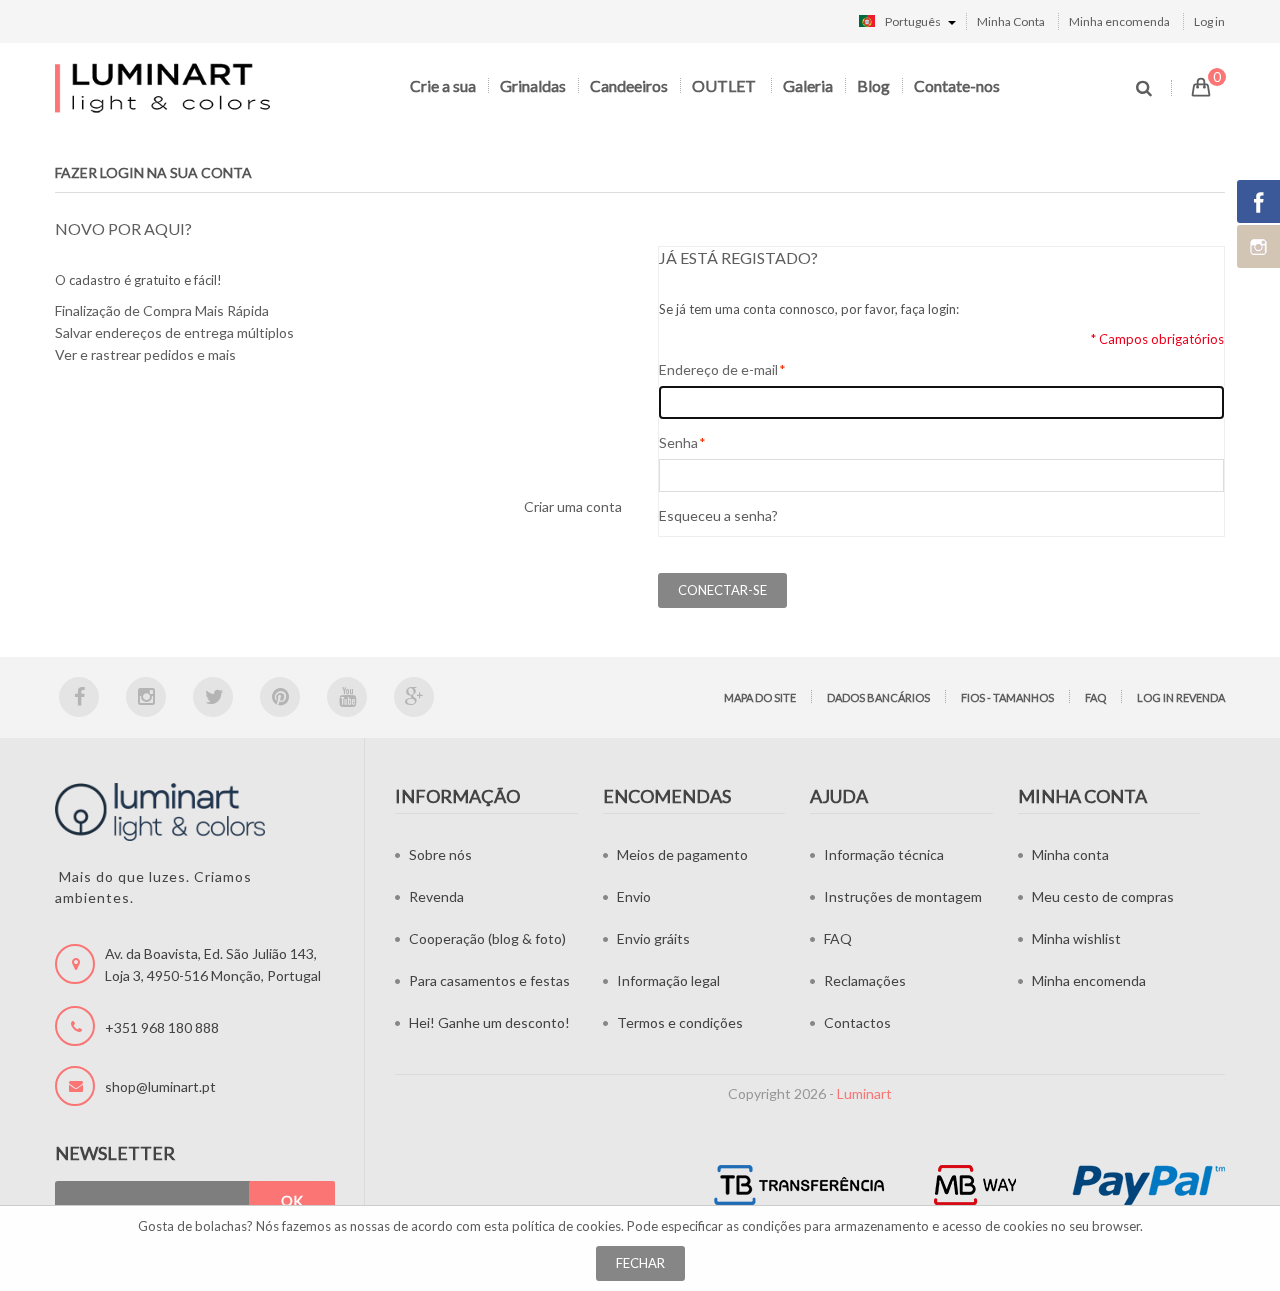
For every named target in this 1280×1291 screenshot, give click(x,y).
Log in (1209, 21)
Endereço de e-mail (718, 369)
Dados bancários (878, 697)
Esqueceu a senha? (718, 515)
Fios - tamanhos (1007, 697)
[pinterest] (280, 697)
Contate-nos (957, 85)
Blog (873, 85)
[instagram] (146, 697)
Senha (678, 442)
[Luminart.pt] (164, 87)
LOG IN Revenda (1181, 697)
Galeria (808, 85)
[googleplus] (414, 697)
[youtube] (347, 697)
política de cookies (566, 1226)
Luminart (864, 1093)
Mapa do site (760, 697)
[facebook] (79, 697)
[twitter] (213, 697)
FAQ (1095, 697)
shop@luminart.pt (160, 1086)
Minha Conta (1011, 21)
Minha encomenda (1119, 21)
